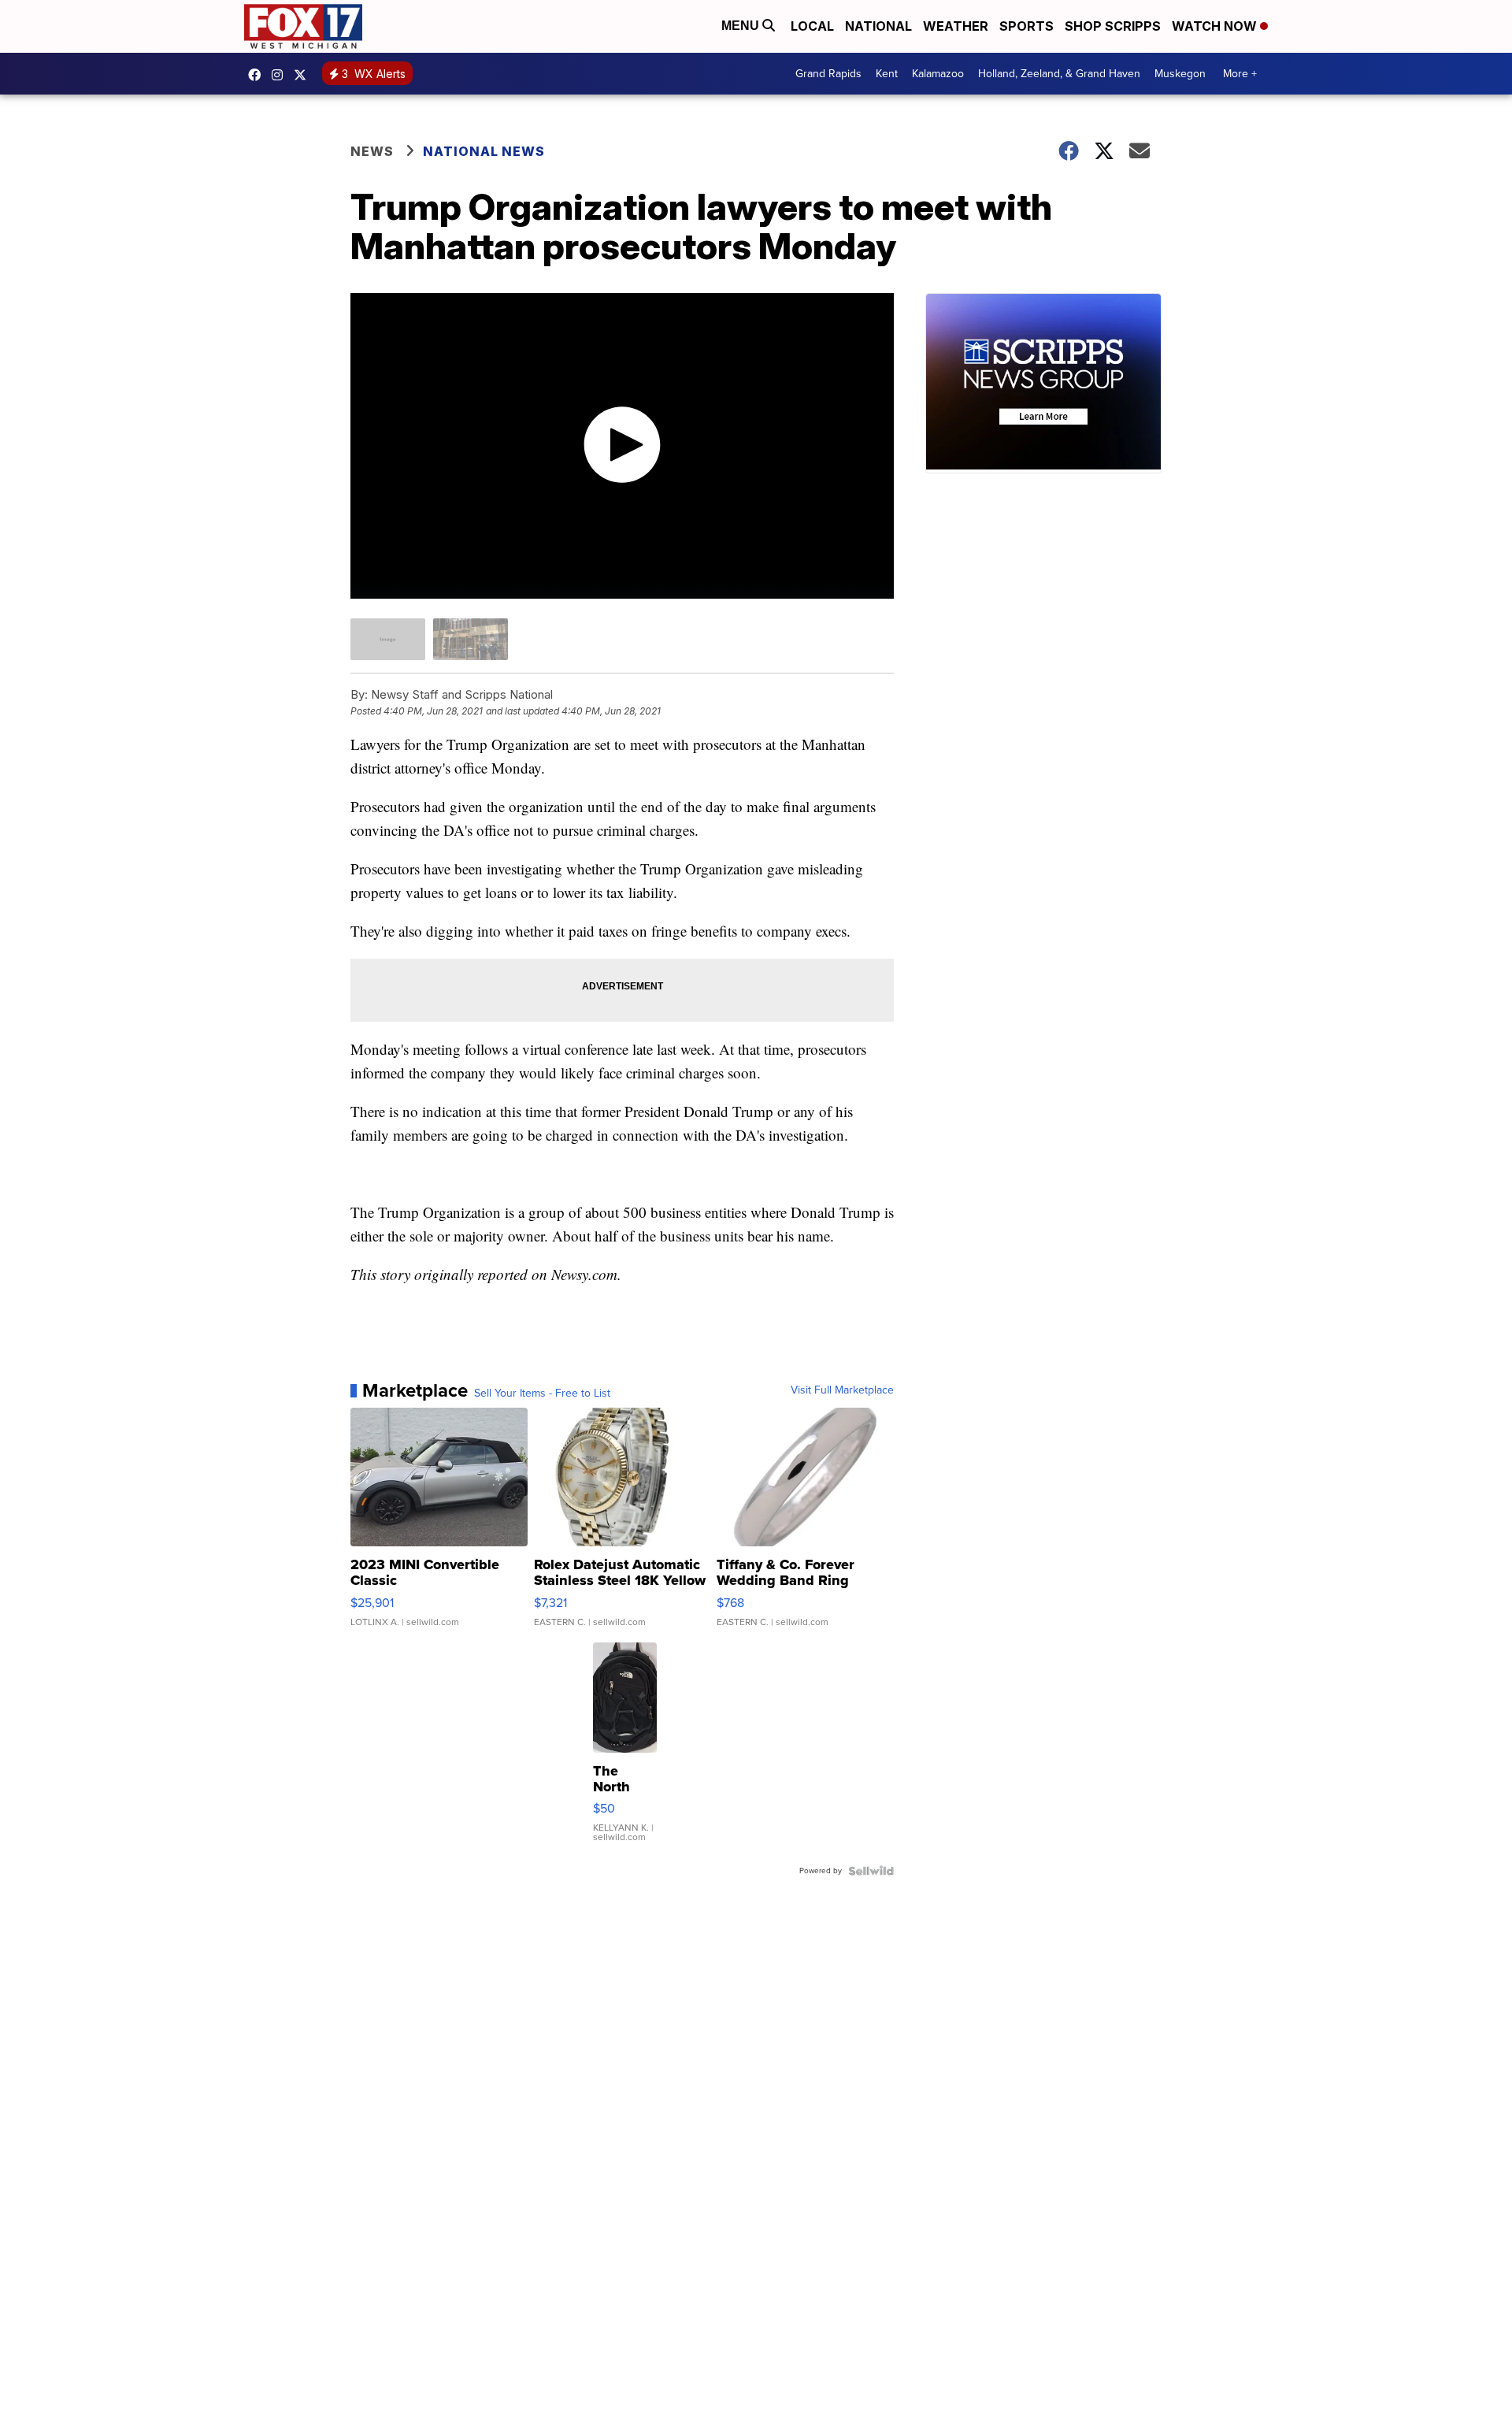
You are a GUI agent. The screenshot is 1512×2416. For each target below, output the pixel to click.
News (372, 151)
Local (812, 26)
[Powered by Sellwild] (871, 1871)
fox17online (258, 75)
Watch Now (1216, 26)
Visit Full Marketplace (842, 1390)
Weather (956, 26)
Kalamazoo (938, 74)
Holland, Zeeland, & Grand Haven (1059, 74)
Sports (1027, 26)
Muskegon (1180, 74)
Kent (887, 74)
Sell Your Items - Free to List (542, 1394)
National (878, 26)
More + (1240, 74)
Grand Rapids (828, 74)
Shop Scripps (1113, 26)
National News (484, 151)
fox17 (304, 75)
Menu (742, 26)
